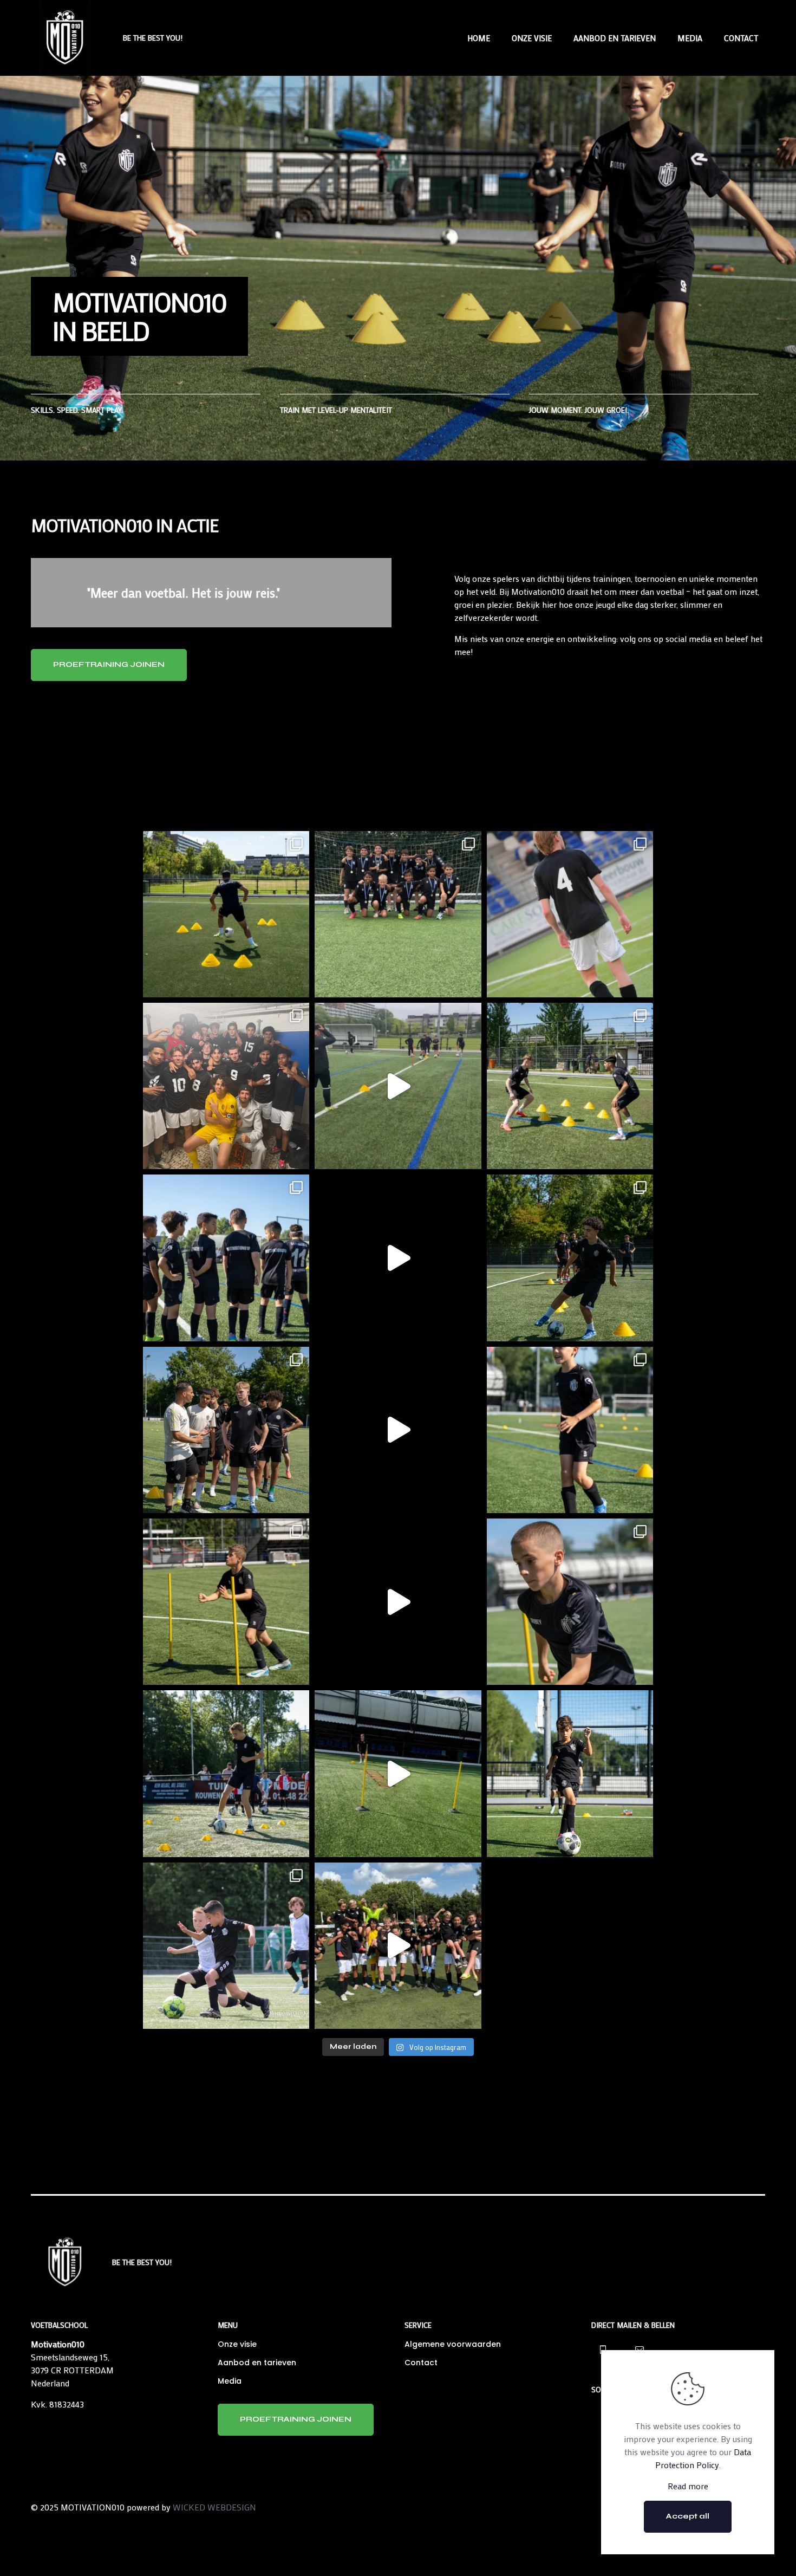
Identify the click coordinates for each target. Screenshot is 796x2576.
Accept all (688, 2516)
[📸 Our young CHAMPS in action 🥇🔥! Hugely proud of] (226, 1946)
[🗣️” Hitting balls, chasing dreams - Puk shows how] (570, 1602)
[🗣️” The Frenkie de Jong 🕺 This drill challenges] (398, 1430)
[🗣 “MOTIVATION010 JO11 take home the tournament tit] (398, 914)
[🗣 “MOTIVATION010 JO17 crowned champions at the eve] (226, 1086)
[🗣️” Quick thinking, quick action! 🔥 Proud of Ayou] (570, 1258)
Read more (688, 2486)
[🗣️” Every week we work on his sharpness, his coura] (226, 1602)
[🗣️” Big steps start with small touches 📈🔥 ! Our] (570, 1773)
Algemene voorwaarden (453, 2344)
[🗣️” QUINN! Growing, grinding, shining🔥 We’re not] (570, 1430)
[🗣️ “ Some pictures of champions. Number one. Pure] (570, 914)
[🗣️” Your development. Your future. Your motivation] (226, 1258)
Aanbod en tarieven (257, 2363)
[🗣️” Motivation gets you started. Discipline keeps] (226, 1430)
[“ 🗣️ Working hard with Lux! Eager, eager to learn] (398, 1773)
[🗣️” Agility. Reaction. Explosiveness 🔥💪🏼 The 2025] (570, 1086)
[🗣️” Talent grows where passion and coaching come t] (398, 1602)
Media (230, 2381)
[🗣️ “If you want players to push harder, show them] (226, 914)
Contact (421, 2363)
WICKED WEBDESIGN (214, 2507)
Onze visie (237, 2344)
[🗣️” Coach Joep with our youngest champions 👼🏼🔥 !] (226, 1773)
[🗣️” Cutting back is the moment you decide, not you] (398, 1258)
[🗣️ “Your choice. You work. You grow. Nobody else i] (398, 1086)
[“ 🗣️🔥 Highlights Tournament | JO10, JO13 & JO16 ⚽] (398, 1946)
